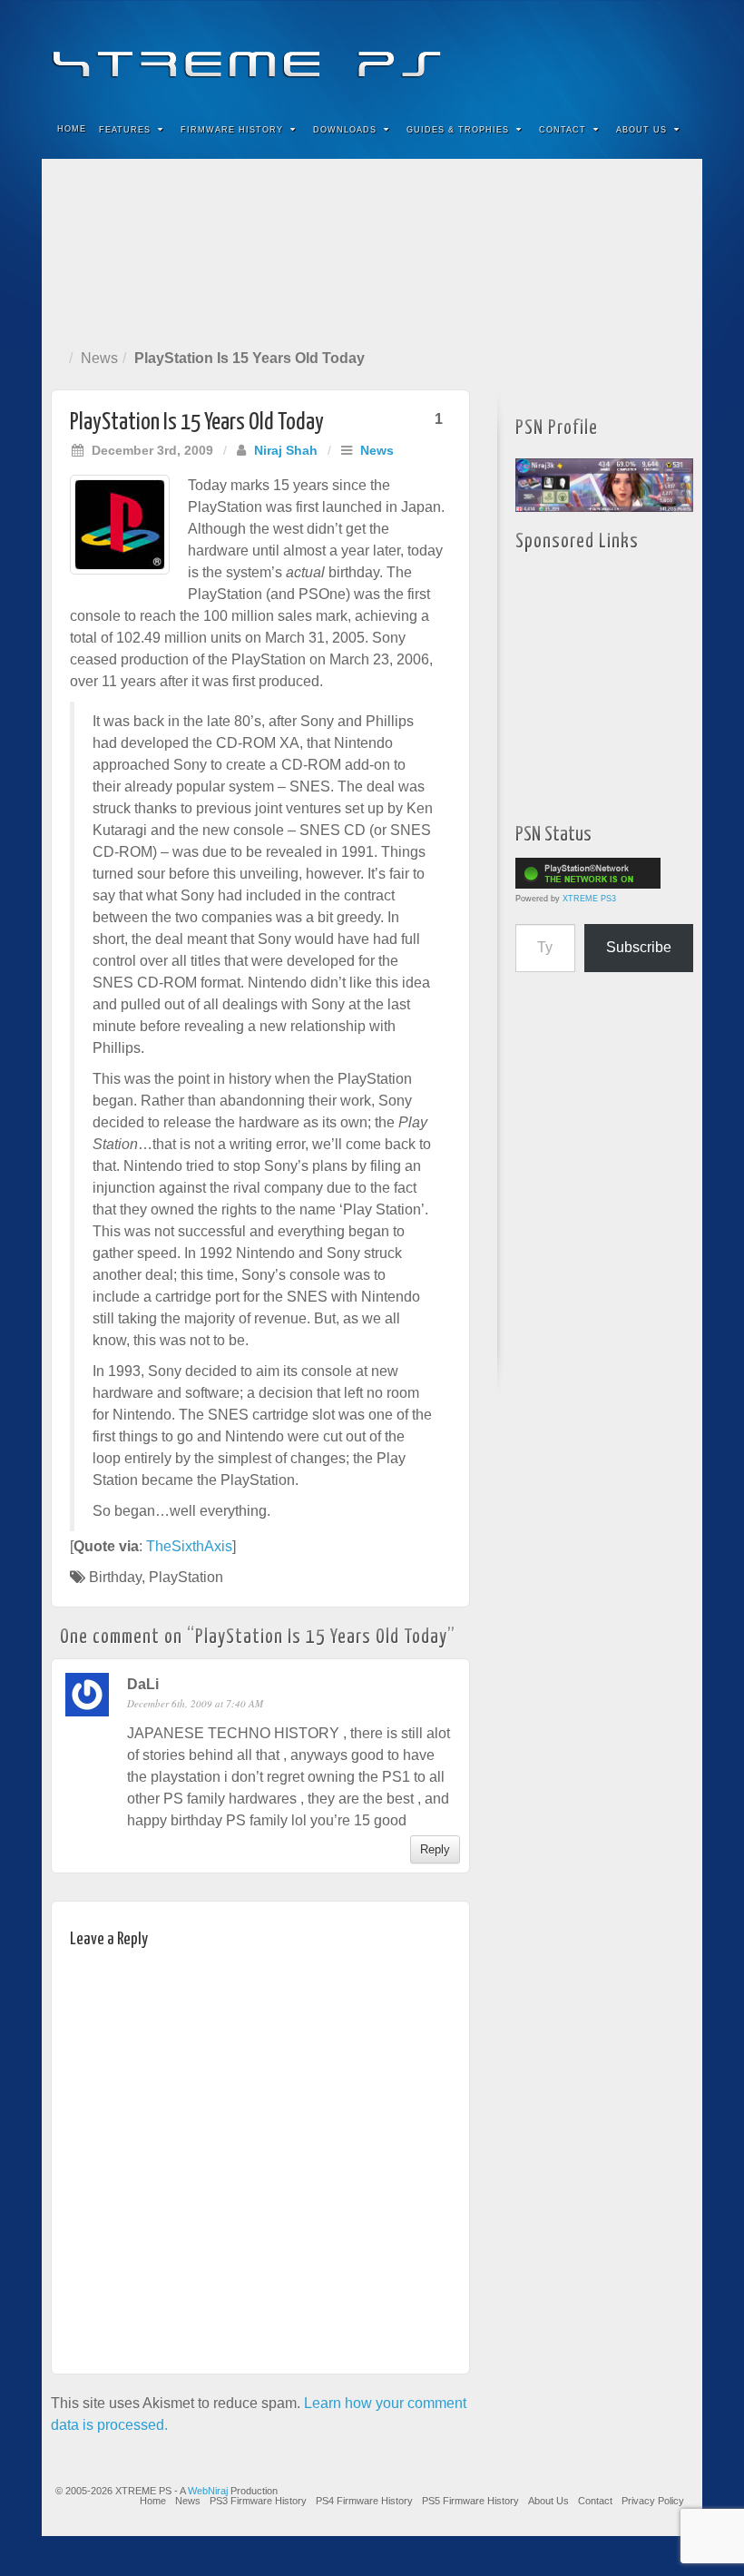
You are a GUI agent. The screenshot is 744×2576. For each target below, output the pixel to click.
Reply (435, 1849)
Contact (563, 130)
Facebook (554, 53)
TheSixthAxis (189, 1546)
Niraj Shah (286, 450)
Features (125, 130)
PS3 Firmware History (258, 2501)
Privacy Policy (653, 2501)
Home (72, 129)
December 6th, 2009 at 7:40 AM (195, 1703)
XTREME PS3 (589, 899)
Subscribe (639, 947)
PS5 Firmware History (470, 2501)
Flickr (603, 53)
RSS (676, 53)
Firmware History (232, 130)
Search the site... (677, 130)
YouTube (652, 53)
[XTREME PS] (372, 52)
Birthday (115, 1577)
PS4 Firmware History (364, 2501)
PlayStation (186, 1577)
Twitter (627, 53)
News (99, 358)
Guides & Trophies (458, 130)
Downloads (345, 130)
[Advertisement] (372, 250)
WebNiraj (208, 2491)
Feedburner (578, 53)
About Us (641, 130)
